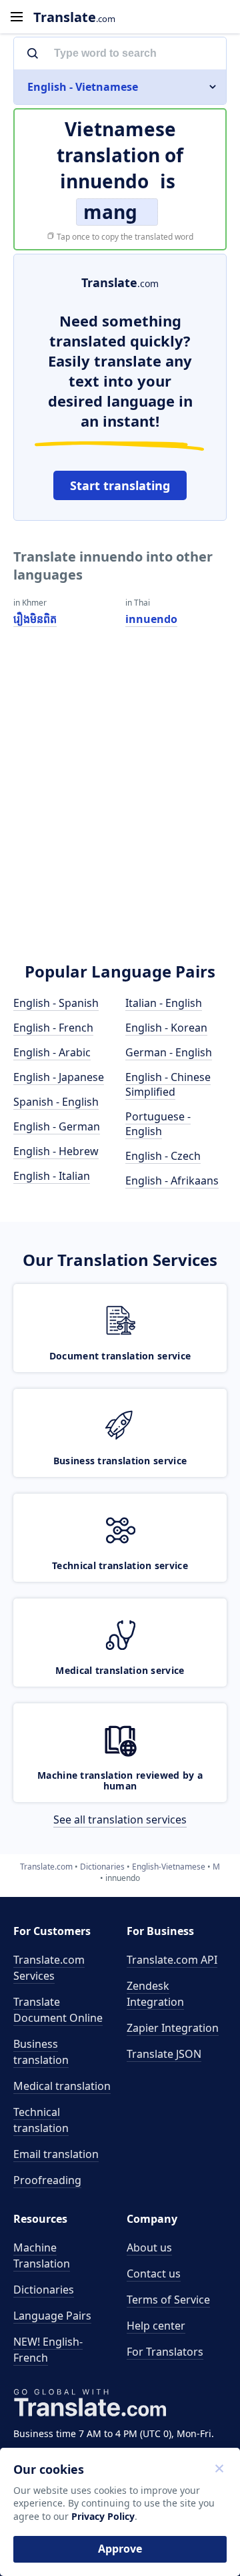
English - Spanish (56, 1003)
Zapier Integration (173, 2028)
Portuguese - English (158, 1124)
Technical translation (41, 2120)
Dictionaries (44, 2290)
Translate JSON (164, 2054)
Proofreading (47, 2180)
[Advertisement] (120, 813)
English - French (53, 1028)
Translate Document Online (58, 2010)
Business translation (41, 2052)
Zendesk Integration (155, 1994)
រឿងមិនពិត (35, 619)
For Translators (165, 2352)
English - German (57, 1126)
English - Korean (166, 1028)
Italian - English (164, 1003)
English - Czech (163, 1156)
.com (74, 17)
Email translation (56, 2154)
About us (149, 2247)
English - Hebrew (56, 1151)
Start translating (120, 485)
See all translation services (120, 1819)
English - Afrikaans (172, 1180)
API (172, 1960)
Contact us (154, 2274)
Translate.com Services (49, 1968)
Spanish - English (56, 1102)
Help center (156, 2326)
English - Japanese (59, 1077)
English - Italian (52, 1176)
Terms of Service (168, 2300)
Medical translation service (120, 1670)
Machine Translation (42, 2256)
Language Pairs (52, 2316)
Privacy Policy (103, 2516)
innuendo (151, 619)
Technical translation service (120, 1565)
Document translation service (120, 1356)
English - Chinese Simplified (168, 1084)
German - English (169, 1052)
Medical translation (62, 2086)
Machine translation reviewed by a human (120, 1781)
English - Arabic (52, 1052)
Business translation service (120, 1461)
